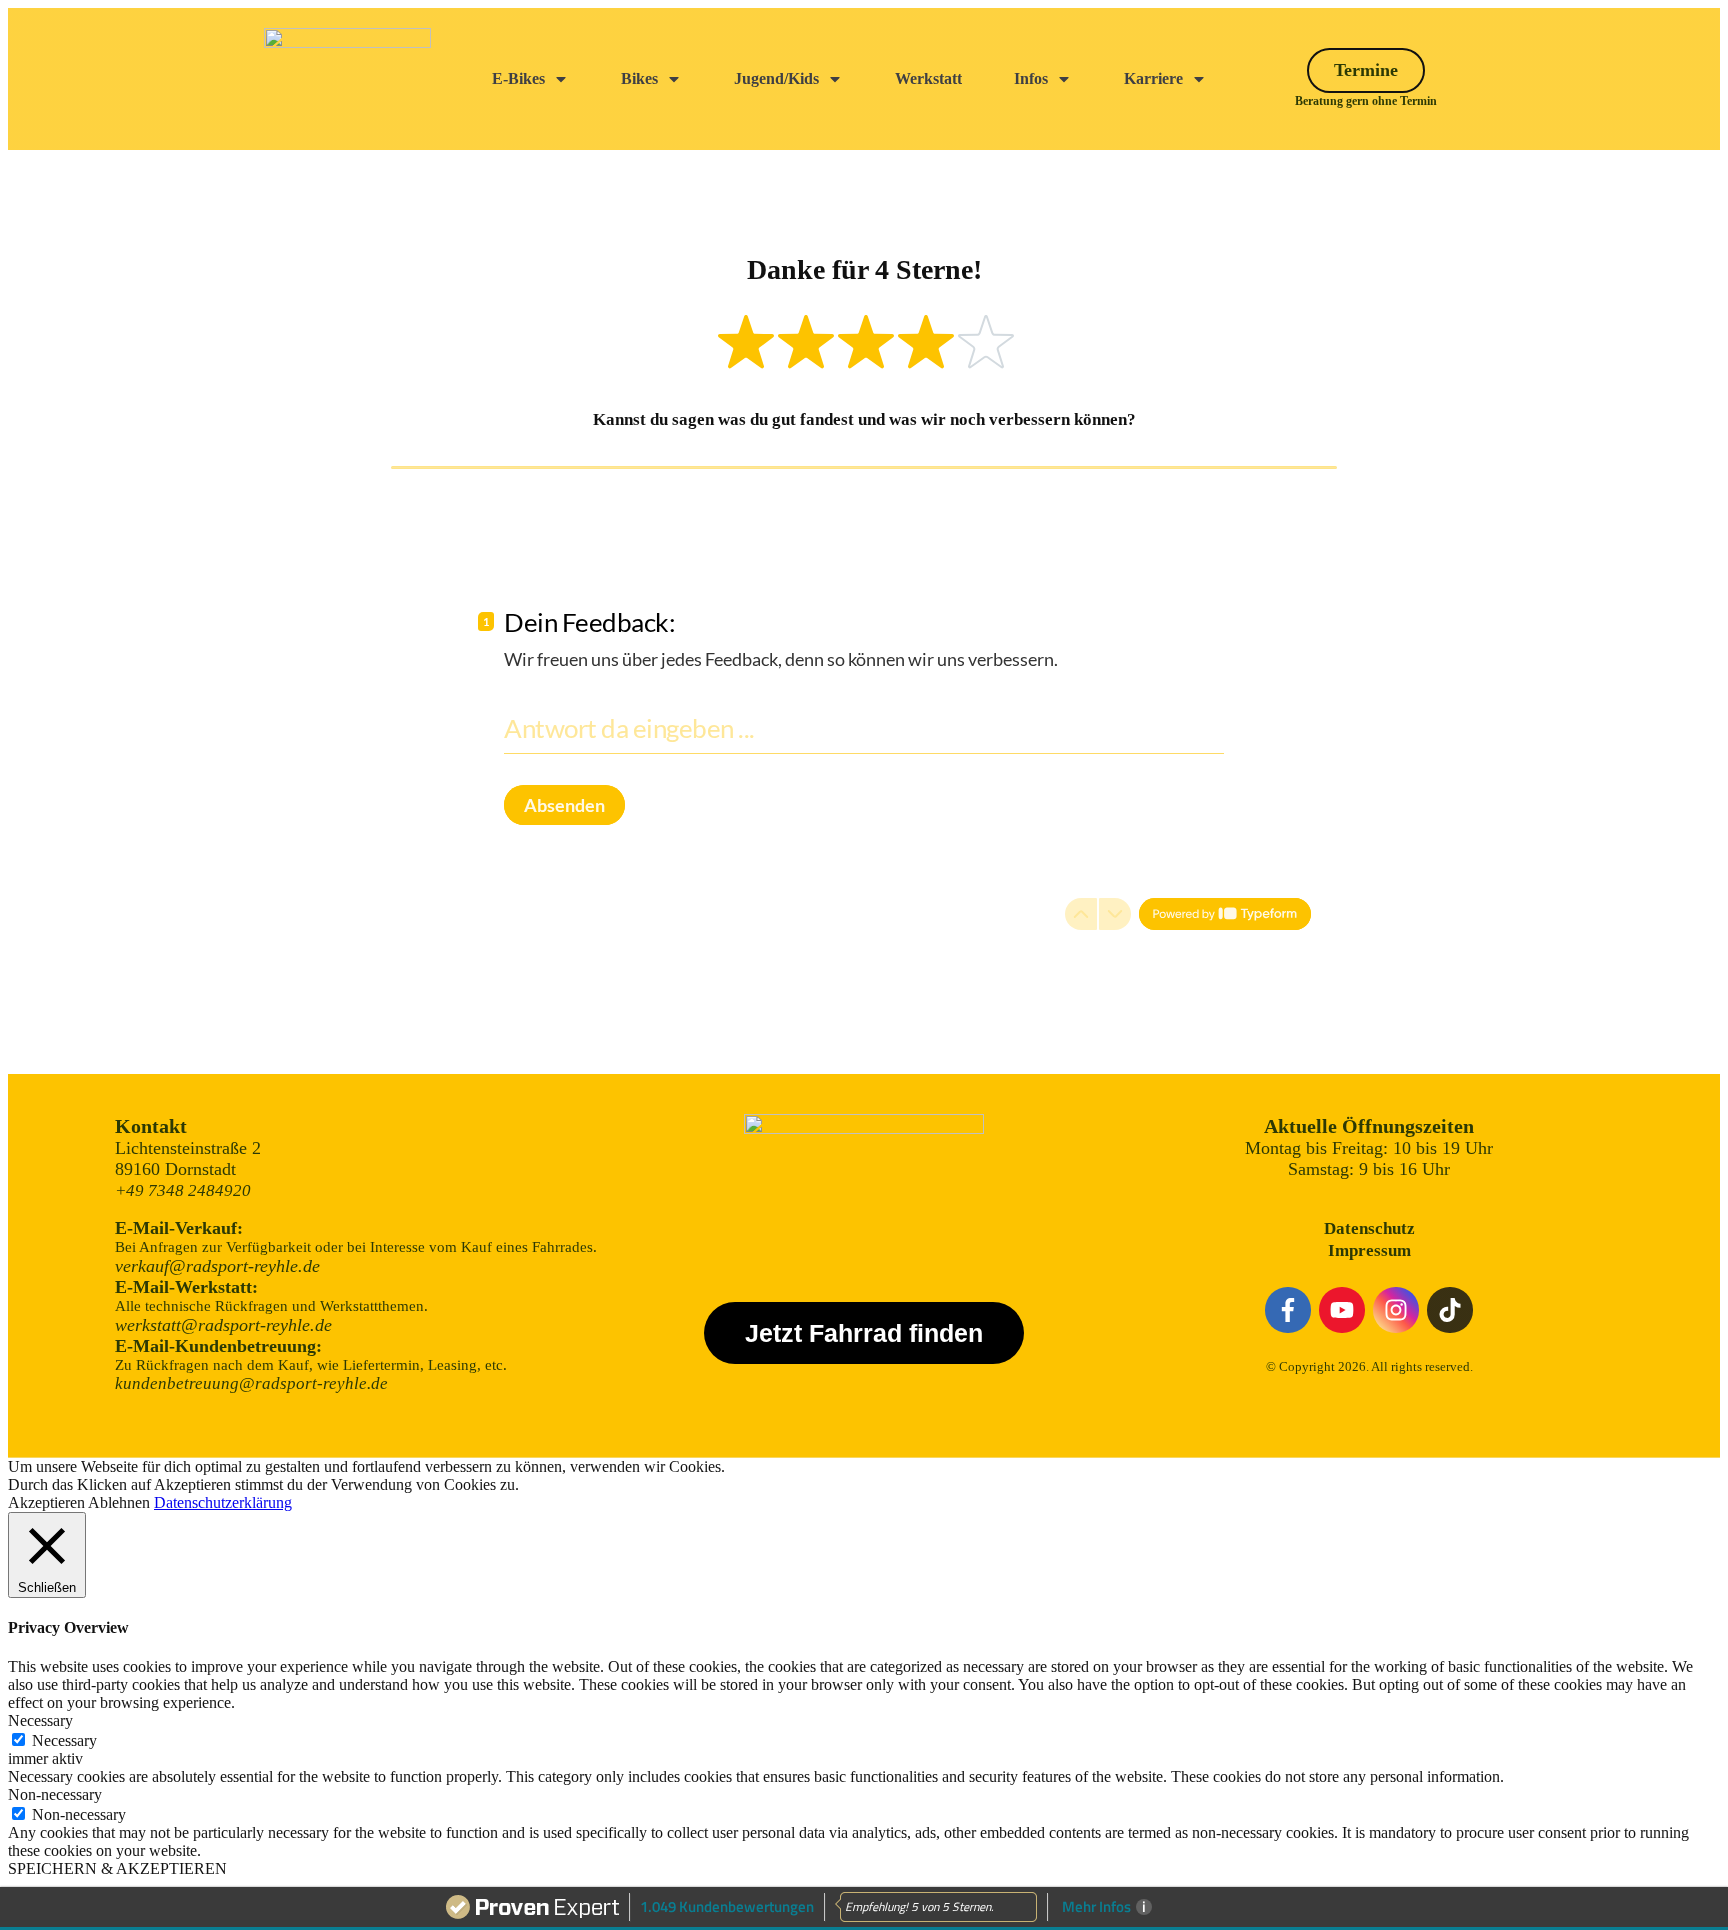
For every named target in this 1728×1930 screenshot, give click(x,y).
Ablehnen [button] (119, 1502)
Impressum (1369, 1250)
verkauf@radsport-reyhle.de (217, 1266)
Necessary (64, 1740)
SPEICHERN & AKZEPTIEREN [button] (117, 1868)
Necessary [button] (40, 1720)
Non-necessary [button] (55, 1794)
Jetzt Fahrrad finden (864, 1333)
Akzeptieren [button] (46, 1502)
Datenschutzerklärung (223, 1502)
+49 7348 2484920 (183, 1190)
